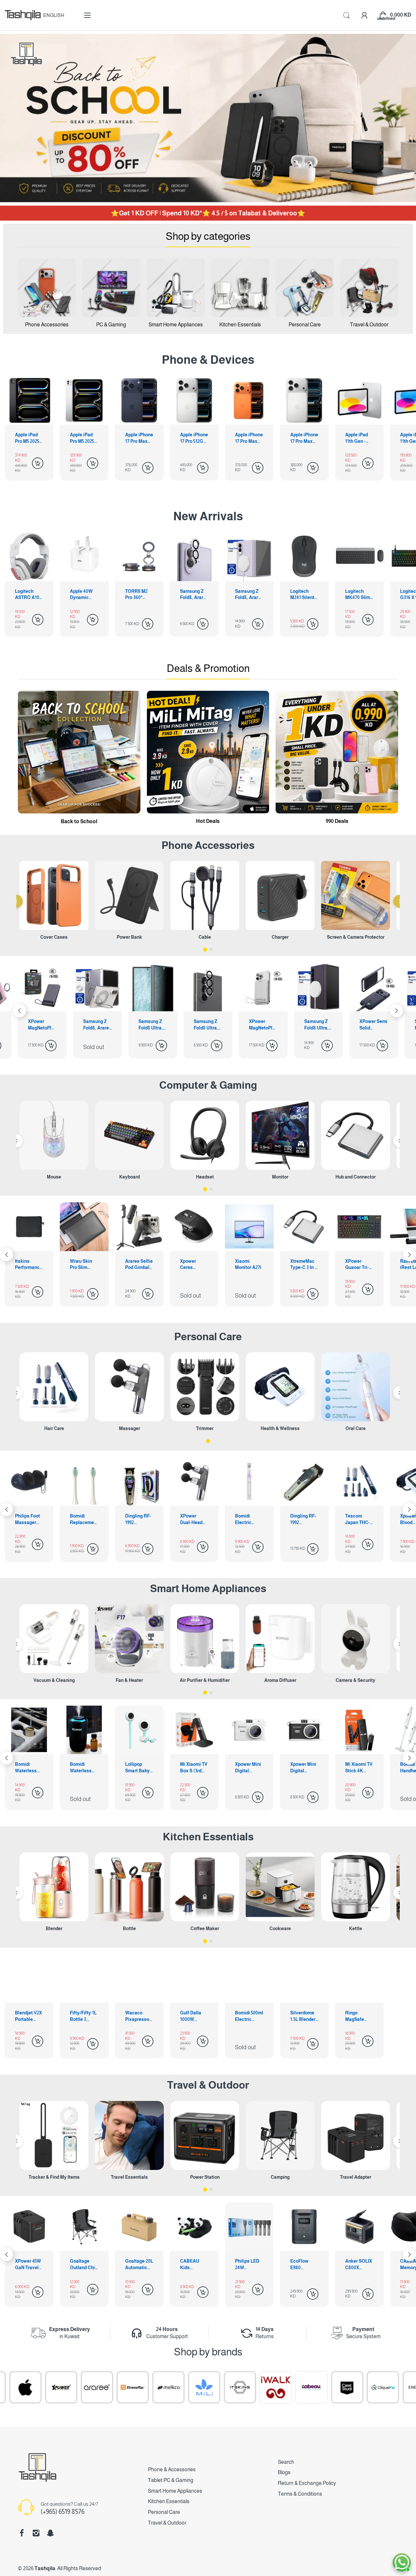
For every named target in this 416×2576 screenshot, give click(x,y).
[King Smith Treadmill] (377, 2387)
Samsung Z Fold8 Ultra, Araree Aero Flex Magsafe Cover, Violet (208, 1025)
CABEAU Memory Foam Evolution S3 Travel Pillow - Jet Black (249, 2265)
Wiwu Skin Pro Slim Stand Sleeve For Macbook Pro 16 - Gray (359, 1265)
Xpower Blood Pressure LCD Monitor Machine (248, 1520)
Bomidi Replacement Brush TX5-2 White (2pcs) (359, 1520)
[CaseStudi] (198, 2387)
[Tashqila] (23, 15)
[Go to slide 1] (205, 949)
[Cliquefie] (234, 2387)
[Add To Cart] (38, 463)
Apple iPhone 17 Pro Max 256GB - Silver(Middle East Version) (249, 438)
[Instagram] (36, 2533)
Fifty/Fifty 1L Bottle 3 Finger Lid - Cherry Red (83, 2016)
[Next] (19, 1011)
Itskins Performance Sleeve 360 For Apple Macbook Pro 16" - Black (304, 1265)
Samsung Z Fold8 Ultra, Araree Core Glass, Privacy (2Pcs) (41, 1025)
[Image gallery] (47, 288)
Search (286, 2462)
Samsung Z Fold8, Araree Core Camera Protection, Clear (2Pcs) (84, 595)
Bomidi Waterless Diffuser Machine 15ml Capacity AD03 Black (359, 1768)
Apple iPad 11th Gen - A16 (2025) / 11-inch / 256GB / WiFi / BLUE (358, 438)
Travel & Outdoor (208, 2085)
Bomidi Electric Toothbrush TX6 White (82, 1520)
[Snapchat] (50, 2533)
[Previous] (16, 901)
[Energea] (270, 2387)
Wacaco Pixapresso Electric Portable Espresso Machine (137, 2016)
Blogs (284, 2472)
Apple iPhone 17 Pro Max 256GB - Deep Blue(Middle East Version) (84, 438)
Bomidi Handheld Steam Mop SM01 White (247, 1768)
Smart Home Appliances (208, 1588)
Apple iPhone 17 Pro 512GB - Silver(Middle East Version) (139, 438)
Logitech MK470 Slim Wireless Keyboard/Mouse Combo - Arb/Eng (248, 595)
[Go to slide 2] (211, 949)
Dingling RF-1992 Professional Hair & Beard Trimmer (139, 1520)
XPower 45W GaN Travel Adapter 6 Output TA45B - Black (303, 2265)
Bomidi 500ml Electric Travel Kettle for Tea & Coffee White (249, 2016)
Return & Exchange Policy (307, 2483)
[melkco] (19, 2387)
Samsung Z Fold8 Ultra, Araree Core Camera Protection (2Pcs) (96, 1025)
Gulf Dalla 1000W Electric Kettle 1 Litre (193, 2016)
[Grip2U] (305, 2387)
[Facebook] (22, 2533)
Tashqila (45, 2568)
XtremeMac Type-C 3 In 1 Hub (138, 1265)
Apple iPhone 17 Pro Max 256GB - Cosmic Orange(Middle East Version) (194, 438)
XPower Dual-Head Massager (26, 1520)
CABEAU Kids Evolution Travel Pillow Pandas (29, 2265)
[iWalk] (127, 2387)
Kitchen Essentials (208, 1837)
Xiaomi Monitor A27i (83, 1264)
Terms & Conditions (300, 2494)
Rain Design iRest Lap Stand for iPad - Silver (248, 1265)
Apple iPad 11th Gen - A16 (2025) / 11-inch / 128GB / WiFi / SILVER (304, 438)
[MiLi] (55, 2387)
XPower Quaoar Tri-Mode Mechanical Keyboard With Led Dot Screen (194, 1265)
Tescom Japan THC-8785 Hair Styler (192, 1520)
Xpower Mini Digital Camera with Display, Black (138, 1768)
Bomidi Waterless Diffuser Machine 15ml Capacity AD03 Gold (304, 1768)
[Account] (364, 15)
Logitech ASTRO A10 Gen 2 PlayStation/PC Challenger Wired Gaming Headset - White (358, 595)
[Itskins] (91, 2387)
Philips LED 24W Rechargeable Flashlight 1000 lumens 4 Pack (83, 2265)
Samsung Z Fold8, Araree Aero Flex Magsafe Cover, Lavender (139, 595)
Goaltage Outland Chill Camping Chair (359, 2265)
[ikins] (341, 2387)
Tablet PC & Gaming (171, 2480)
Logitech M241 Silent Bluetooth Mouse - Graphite (192, 595)
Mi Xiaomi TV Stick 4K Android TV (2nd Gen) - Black (194, 1768)
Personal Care (208, 1337)
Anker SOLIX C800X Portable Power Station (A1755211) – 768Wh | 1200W (194, 2265)
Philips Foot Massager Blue (303, 1520)
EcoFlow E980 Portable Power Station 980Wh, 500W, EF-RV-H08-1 (136, 2265)
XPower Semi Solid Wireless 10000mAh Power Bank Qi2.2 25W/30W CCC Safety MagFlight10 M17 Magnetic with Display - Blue (263, 1025)
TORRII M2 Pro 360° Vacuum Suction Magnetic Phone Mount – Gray (29, 595)
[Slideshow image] (208, 118)
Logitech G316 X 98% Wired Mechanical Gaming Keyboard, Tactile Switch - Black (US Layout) (303, 595)
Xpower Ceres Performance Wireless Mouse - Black (29, 1265)
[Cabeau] (162, 2387)
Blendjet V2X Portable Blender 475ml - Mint (28, 2016)
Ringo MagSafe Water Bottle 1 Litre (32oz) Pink (358, 2016)
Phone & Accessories (172, 2469)
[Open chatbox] (402, 2562)
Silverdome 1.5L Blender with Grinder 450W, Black (303, 2016)
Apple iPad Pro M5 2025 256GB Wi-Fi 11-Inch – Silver (28, 438)
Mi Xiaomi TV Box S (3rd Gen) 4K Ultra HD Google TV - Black (29, 1768)
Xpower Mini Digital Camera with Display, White (83, 1768)
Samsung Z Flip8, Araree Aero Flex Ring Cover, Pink (318, 1025)
